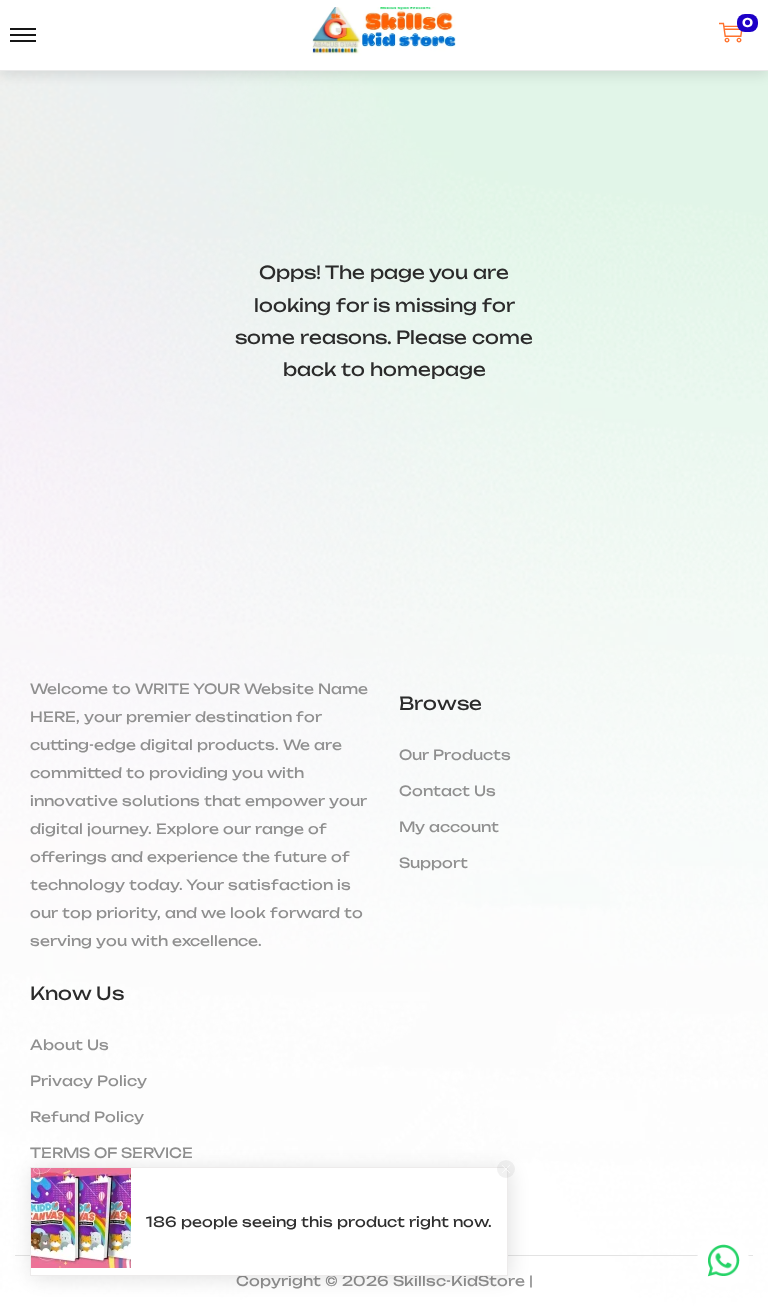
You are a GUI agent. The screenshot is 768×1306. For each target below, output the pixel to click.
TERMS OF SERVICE (111, 1152)
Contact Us (447, 790)
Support (433, 862)
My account (449, 826)
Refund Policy (87, 1116)
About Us (69, 1044)
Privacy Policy (88, 1080)
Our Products (455, 754)
